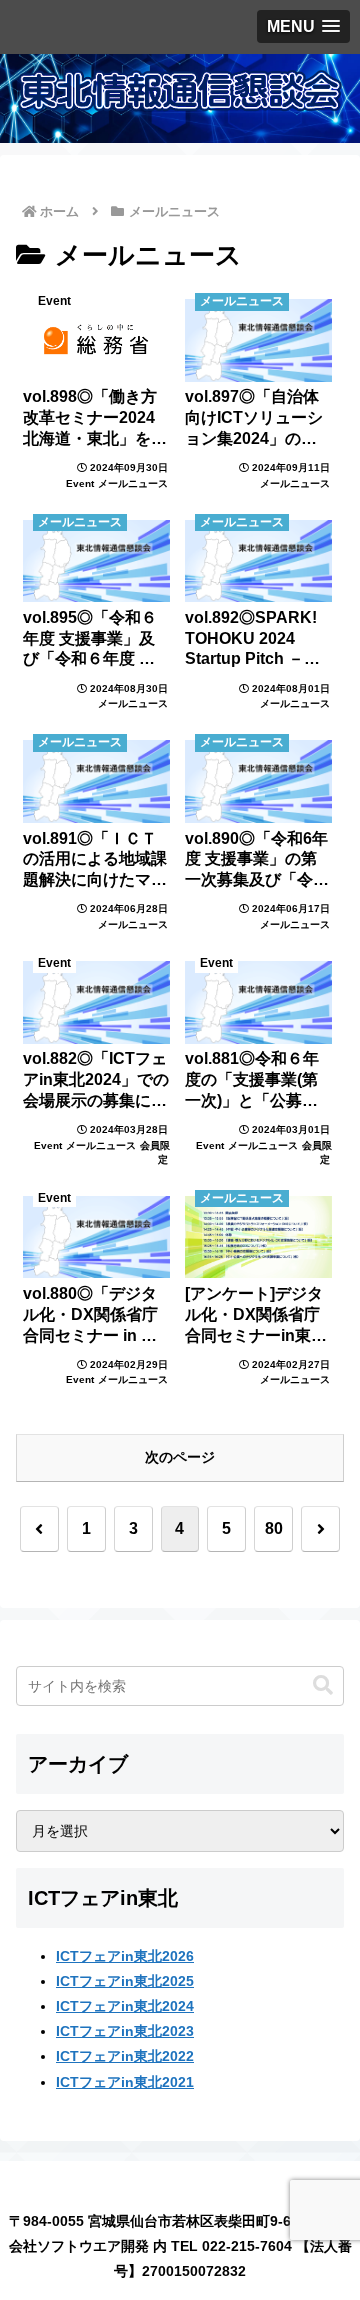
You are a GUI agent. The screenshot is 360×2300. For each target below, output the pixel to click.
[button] (323, 1685)
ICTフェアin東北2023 (125, 2031)
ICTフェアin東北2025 (125, 1981)
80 (274, 1528)
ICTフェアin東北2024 (125, 2006)
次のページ (180, 1457)
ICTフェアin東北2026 (125, 1956)
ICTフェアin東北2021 (125, 2082)
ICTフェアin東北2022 (125, 2056)
